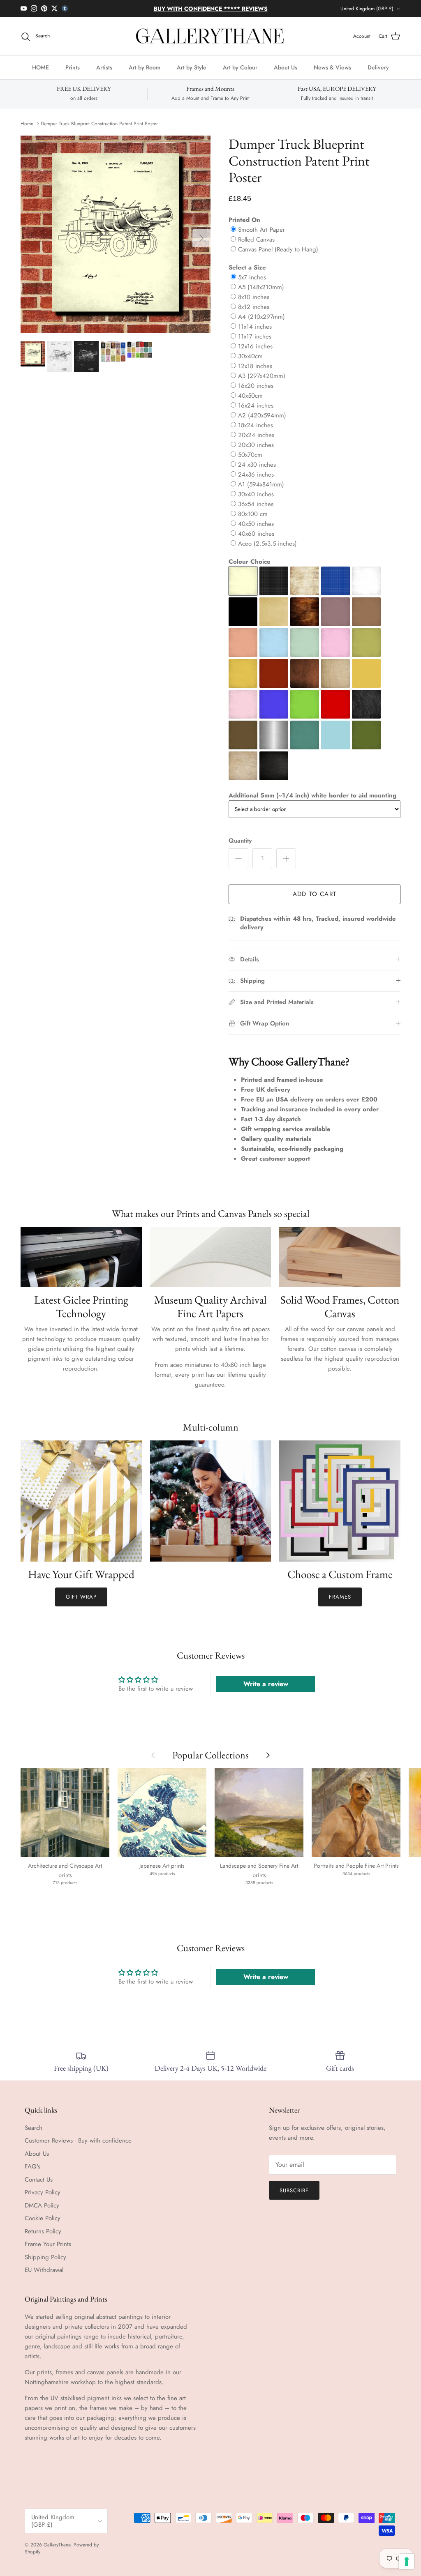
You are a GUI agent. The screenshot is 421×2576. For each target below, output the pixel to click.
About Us (286, 74)
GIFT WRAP (81, 1604)
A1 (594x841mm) (261, 491)
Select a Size (247, 274)
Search (34, 2135)
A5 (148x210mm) (261, 294)
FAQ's (32, 2173)
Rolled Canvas (256, 247)
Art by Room (145, 74)
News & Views (332, 74)
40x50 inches (256, 531)
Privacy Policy (43, 2199)
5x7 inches (252, 284)
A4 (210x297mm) (261, 324)
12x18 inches (255, 373)
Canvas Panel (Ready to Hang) (278, 256)
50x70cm (250, 462)
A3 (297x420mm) (262, 383)
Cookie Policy (43, 2225)
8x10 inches (254, 304)
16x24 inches (256, 412)
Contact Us (39, 2187)
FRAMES (340, 1604)
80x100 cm (253, 521)
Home (27, 131)
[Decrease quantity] (238, 865)
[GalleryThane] (211, 44)
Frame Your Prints (48, 2251)
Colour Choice (250, 569)
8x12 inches (254, 314)
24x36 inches (256, 482)
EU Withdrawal (44, 2277)
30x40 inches (256, 501)
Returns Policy (43, 2238)
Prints (73, 74)
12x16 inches (255, 353)
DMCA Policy (42, 2212)
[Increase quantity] (286, 865)
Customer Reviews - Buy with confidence (78, 2147)
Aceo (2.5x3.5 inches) (267, 551)
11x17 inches (255, 343)
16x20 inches (256, 393)
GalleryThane (57, 2552)
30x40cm (250, 363)
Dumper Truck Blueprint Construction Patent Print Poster (99, 131)
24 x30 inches (257, 472)
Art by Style (192, 74)
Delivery (378, 74)
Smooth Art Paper (261, 237)
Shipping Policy (45, 2264)
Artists (104, 74)
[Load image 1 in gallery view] (116, 241)
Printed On (244, 227)
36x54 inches (256, 511)
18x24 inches (256, 432)
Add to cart (315, 901)
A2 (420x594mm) (262, 422)
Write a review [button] (266, 1691)
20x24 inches (256, 442)
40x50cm (250, 403)
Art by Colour (240, 74)
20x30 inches (256, 452)
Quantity (240, 848)
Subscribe (294, 2197)
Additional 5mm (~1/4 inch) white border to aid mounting (312, 802)
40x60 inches (256, 541)
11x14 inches (255, 334)
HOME (40, 74)
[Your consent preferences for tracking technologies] (407, 2562)
